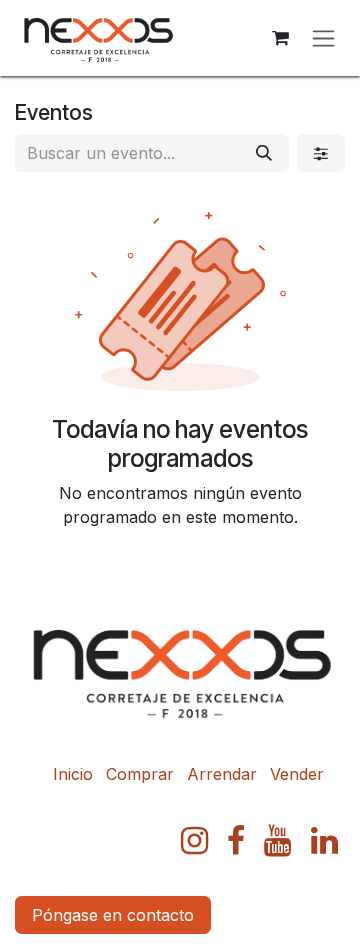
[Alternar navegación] (323, 38)
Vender (297, 774)
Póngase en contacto (113, 915)
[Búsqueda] (264, 153)
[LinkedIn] (324, 841)
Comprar (140, 774)
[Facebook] (236, 841)
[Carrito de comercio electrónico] (280, 38)
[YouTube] (277, 841)
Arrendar (222, 774)
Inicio (73, 774)
